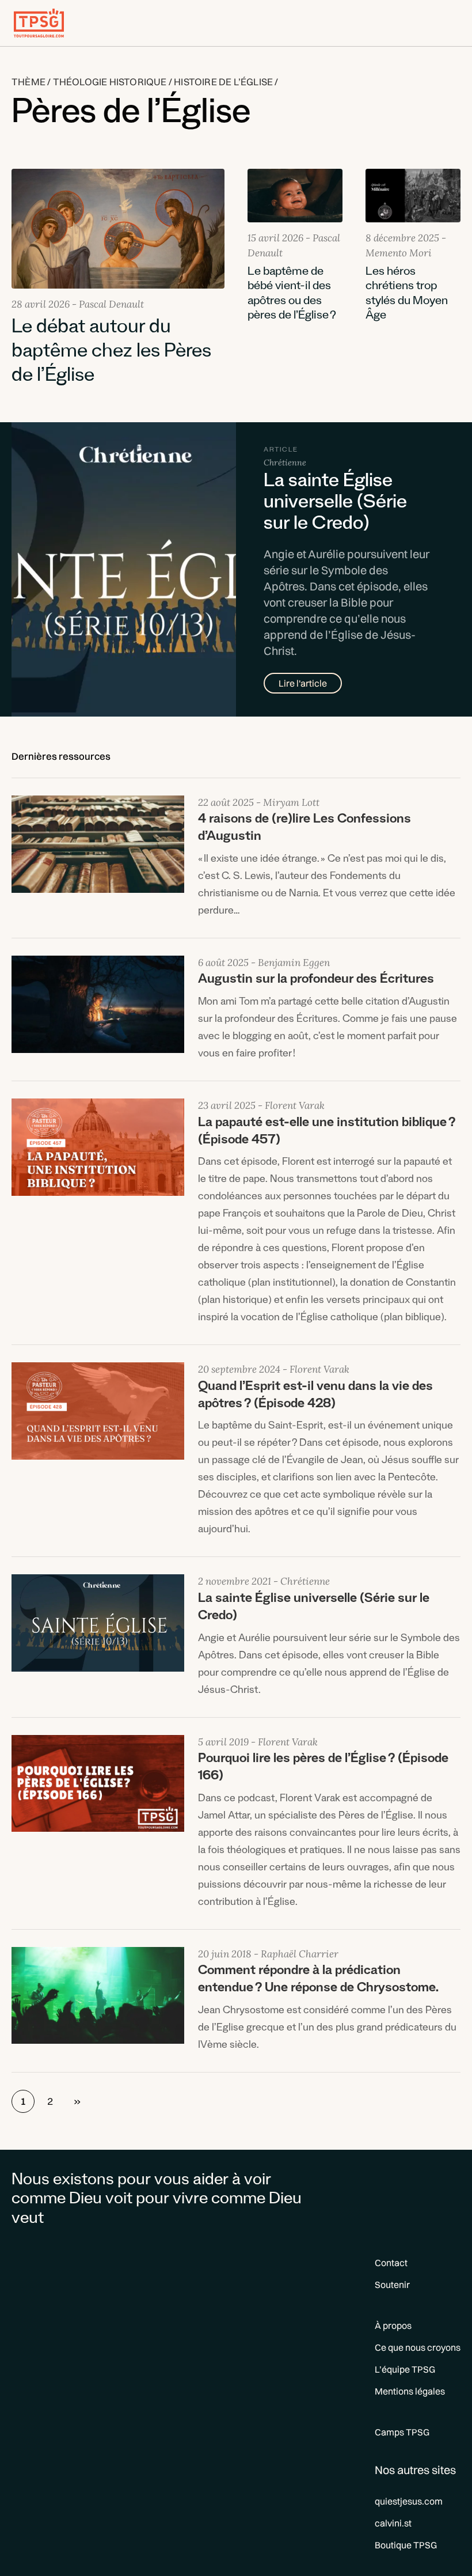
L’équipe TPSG (405, 2369)
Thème (28, 82)
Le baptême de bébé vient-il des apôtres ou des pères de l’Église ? (292, 295)
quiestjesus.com (409, 2501)
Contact (391, 2263)
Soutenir (392, 2285)
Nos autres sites (415, 2470)
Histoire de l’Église (223, 82)
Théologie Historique (110, 82)
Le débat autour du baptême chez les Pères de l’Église (111, 354)
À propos (393, 2325)
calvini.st (393, 2523)
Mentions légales (410, 2391)
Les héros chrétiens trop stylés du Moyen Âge (407, 295)
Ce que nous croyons (418, 2347)
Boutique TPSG (406, 2545)
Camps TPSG (402, 2432)
